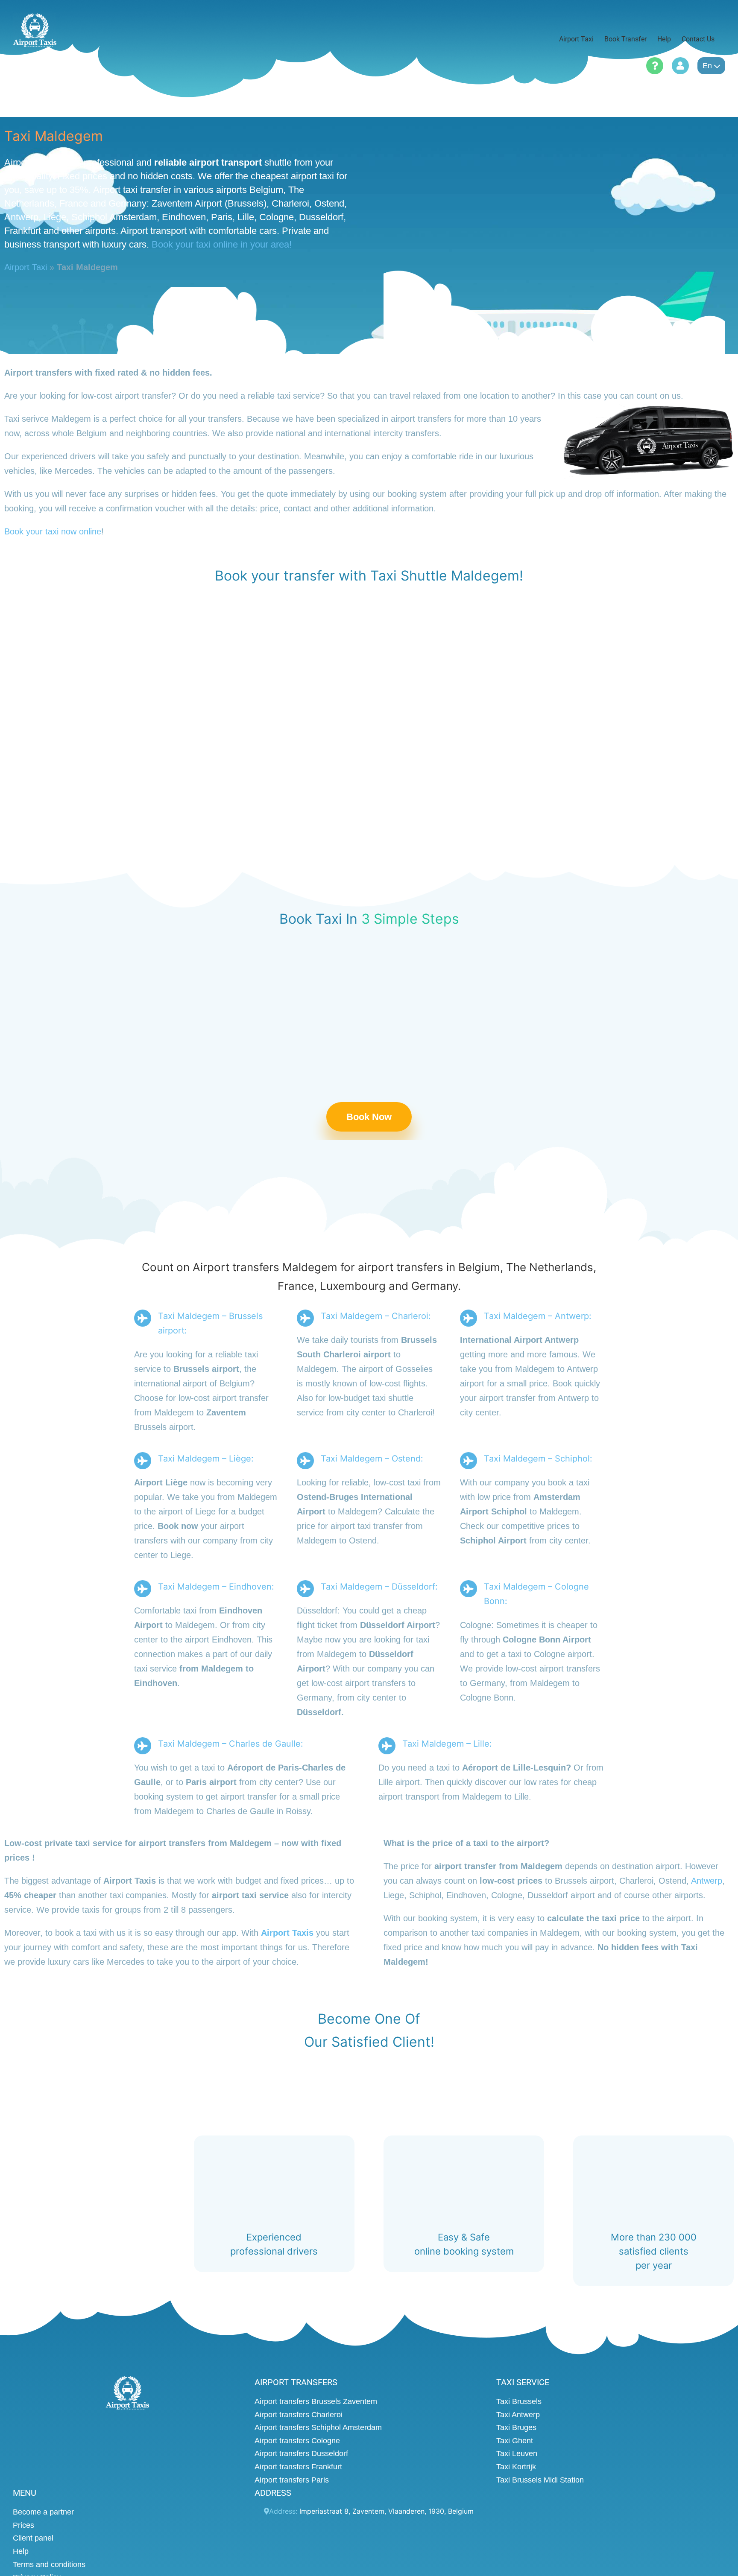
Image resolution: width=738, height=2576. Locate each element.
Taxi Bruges (516, 2428)
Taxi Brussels (519, 2401)
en (707, 66)
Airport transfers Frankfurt (298, 2467)
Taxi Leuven (517, 2454)
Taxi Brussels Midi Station (540, 2480)
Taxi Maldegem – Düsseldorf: (379, 1587)
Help (21, 2551)
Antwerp (707, 1881)
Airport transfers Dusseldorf (301, 2454)
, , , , (387, 2512)
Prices (23, 2525)
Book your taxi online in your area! (222, 244)
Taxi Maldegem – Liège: (206, 1459)
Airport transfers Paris (292, 2480)
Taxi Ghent (515, 2441)
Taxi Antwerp (518, 2415)
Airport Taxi (26, 267)
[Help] (655, 66)
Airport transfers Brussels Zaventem (316, 2401)
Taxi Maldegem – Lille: (447, 1744)
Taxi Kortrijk (516, 2467)
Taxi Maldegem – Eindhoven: (216, 1587)
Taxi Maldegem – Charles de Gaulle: (231, 1744)
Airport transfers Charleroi (299, 2415)
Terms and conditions (49, 2564)
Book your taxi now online (53, 531)
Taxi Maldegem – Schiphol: (538, 1459)
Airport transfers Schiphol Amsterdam (318, 2428)
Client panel (33, 2538)
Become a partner (43, 2512)
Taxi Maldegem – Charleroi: (376, 1316)
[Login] (680, 66)
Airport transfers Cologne (297, 2441)
